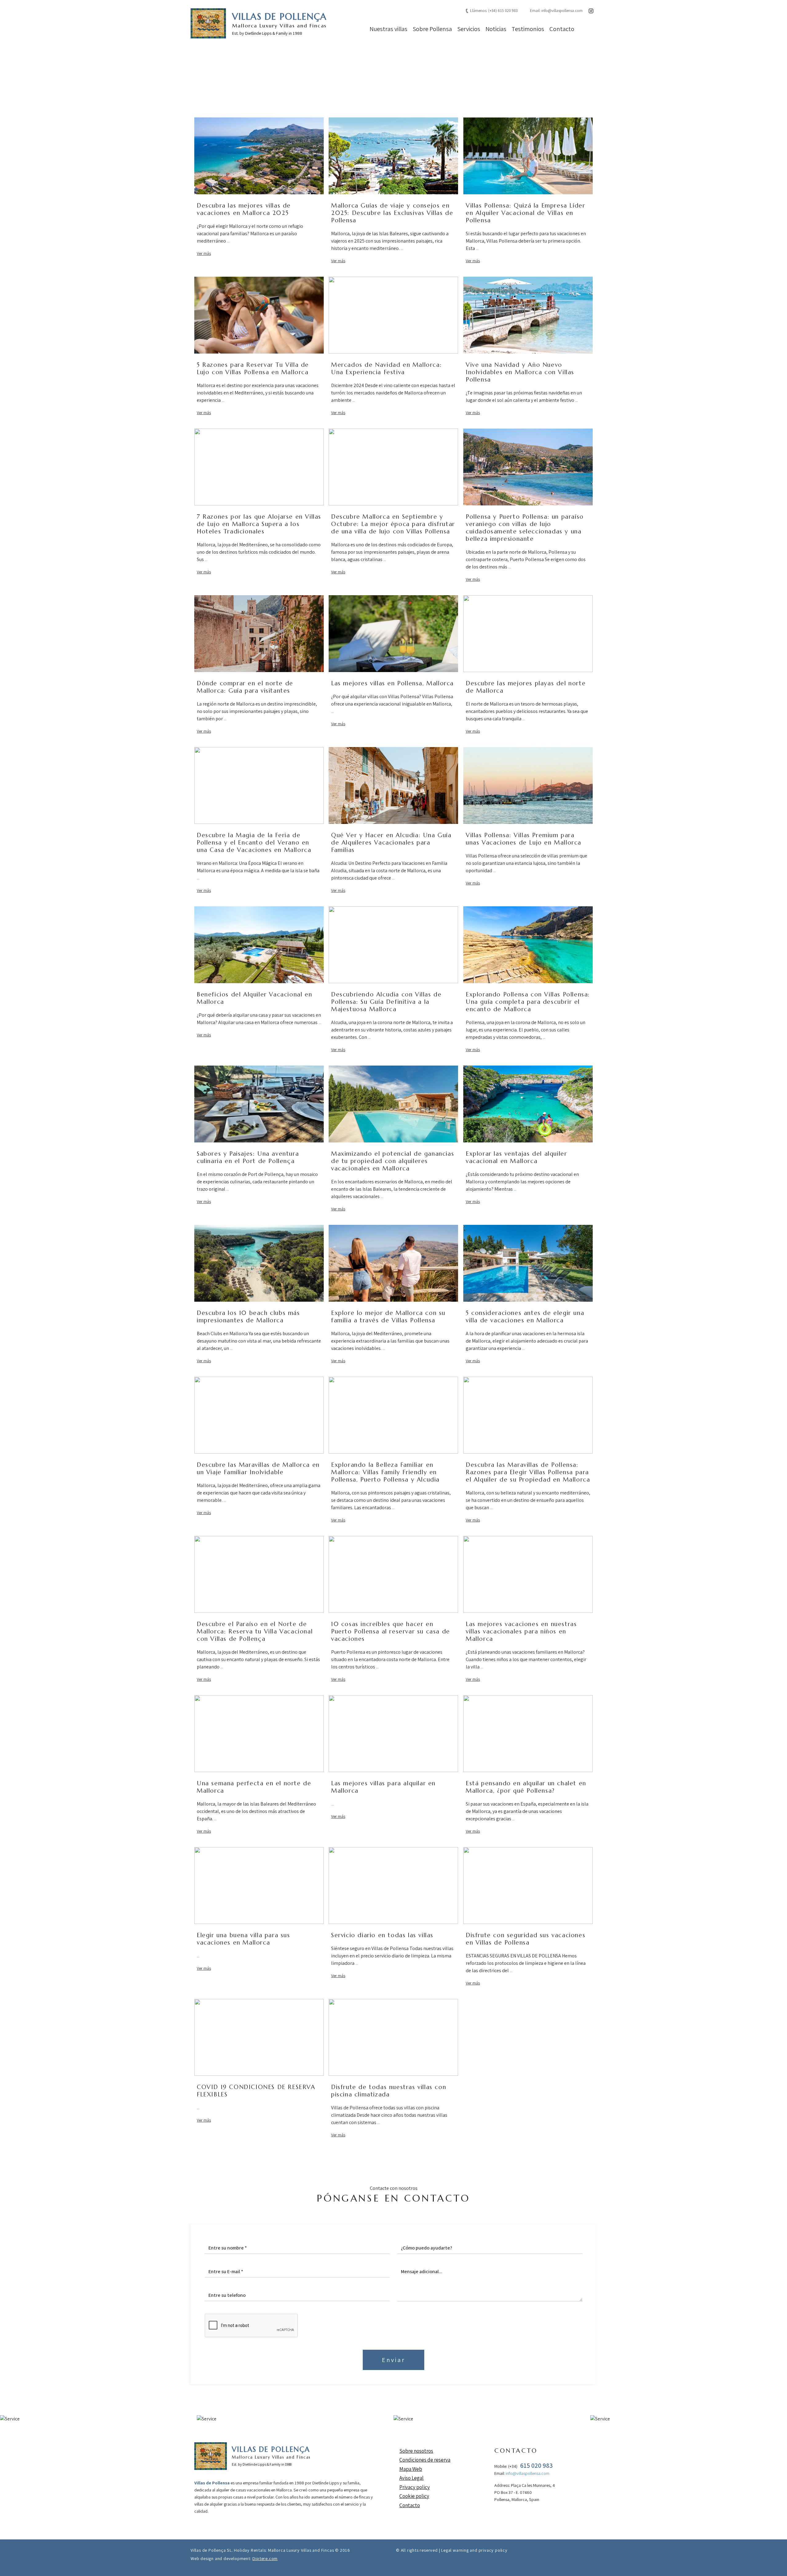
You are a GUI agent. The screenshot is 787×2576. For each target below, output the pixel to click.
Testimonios (528, 29)
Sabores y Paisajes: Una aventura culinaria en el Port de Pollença (248, 1157)
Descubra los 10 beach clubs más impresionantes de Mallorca (248, 1316)
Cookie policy (414, 2496)
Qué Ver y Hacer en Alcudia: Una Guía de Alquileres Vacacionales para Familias (391, 842)
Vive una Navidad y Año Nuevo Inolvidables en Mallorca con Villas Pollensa (520, 372)
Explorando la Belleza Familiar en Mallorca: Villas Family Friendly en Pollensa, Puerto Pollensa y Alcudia (385, 1472)
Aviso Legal (411, 2478)
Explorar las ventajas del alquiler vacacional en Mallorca (516, 1157)
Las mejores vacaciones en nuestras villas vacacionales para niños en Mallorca (521, 1631)
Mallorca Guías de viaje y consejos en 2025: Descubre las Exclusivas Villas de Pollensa (392, 213)
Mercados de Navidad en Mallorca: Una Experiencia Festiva (386, 368)
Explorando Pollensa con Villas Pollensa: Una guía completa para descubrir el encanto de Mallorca (528, 1002)
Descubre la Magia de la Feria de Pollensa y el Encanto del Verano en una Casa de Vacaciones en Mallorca (254, 842)
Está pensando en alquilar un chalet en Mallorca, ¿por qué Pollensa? (526, 1787)
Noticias (496, 29)
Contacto (562, 29)
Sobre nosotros (416, 2451)
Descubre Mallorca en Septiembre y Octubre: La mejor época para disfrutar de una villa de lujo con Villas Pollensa (393, 524)
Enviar (393, 2360)
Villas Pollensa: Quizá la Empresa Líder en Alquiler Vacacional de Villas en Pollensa (525, 213)
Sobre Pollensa (432, 29)
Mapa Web (411, 2469)
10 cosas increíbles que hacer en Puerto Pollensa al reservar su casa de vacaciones (391, 1631)
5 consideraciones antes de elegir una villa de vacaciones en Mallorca (525, 1316)
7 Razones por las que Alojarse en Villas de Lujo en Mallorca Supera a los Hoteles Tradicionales (259, 524)
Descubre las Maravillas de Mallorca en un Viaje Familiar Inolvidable (258, 1468)
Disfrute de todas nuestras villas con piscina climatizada (389, 2091)
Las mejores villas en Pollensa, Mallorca (392, 683)
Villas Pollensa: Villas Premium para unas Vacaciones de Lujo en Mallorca (524, 839)
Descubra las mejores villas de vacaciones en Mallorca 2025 (244, 209)
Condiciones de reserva (425, 2460)
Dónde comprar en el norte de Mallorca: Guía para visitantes (245, 687)
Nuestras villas (388, 29)
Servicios (469, 29)
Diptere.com (265, 2558)
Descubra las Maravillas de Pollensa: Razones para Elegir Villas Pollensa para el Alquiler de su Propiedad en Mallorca (528, 1472)
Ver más (204, 253)
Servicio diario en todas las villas (382, 1935)
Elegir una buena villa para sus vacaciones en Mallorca (243, 1939)
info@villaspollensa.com (562, 11)
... (228, 241)
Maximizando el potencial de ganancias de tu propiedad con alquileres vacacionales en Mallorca (393, 1161)
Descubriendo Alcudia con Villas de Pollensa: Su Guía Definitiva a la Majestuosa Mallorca (386, 1002)
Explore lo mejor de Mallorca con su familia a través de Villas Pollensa (388, 1316)
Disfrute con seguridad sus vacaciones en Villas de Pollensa (526, 1939)
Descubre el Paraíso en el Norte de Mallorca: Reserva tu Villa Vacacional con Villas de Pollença (255, 1631)
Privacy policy (415, 2487)
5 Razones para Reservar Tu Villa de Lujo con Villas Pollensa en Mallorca (253, 368)
